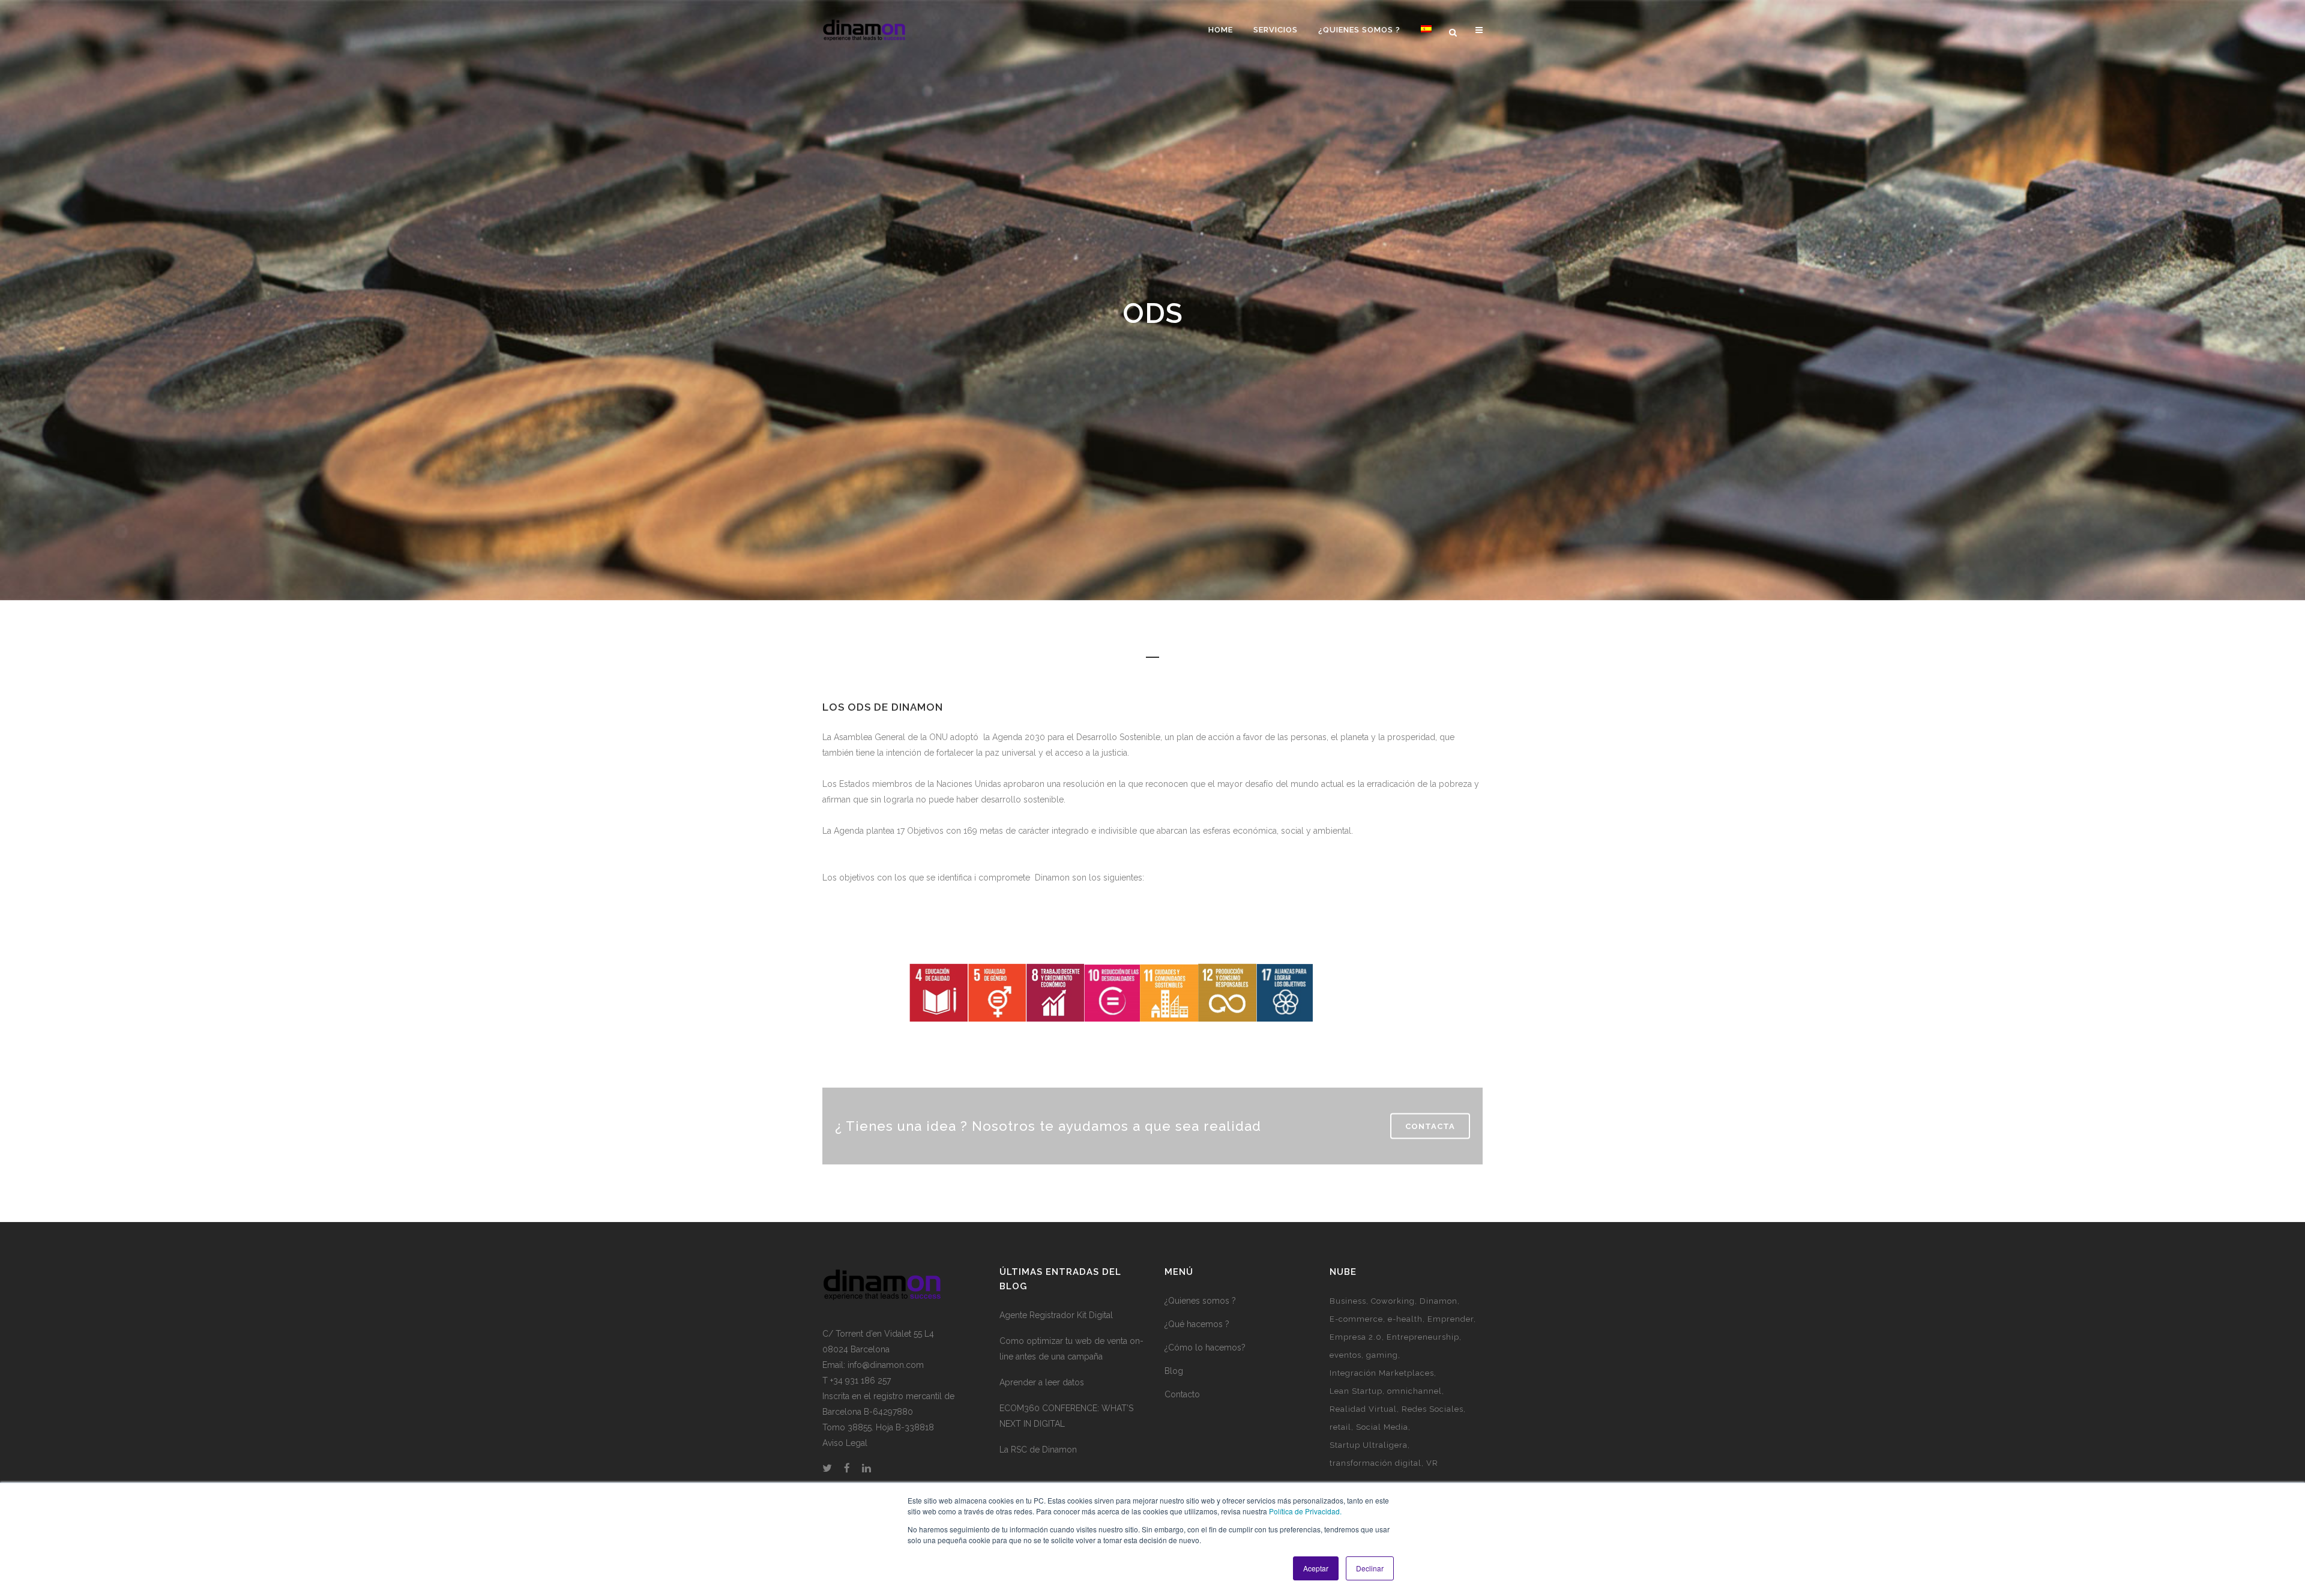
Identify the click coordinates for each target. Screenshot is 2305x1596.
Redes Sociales (1433, 1409)
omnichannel (1415, 1391)
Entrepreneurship (1423, 1337)
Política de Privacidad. (1305, 1511)
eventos (1345, 1355)
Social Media (1382, 1427)
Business (1348, 1301)
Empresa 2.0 (1356, 1337)
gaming (1382, 1355)
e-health (1405, 1319)
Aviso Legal (845, 1443)
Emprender (1451, 1319)
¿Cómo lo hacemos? (1205, 1348)
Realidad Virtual (1363, 1409)
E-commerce (1356, 1319)
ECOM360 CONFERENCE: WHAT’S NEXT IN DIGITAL (1066, 1416)
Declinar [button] (1370, 1568)
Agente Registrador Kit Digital (1056, 1315)
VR (1432, 1463)
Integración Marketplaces (1382, 1373)
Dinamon (1439, 1301)
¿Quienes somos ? (1200, 1301)
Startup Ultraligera (1369, 1445)
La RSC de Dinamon (1038, 1450)
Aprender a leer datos (1042, 1382)
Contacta (1430, 1126)
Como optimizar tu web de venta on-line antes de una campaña (1071, 1349)
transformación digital (1375, 1463)
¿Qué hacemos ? (1197, 1324)
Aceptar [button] (1316, 1568)
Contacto (1182, 1394)
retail (1340, 1427)
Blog (1174, 1371)
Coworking (1393, 1301)
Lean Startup (1356, 1391)
